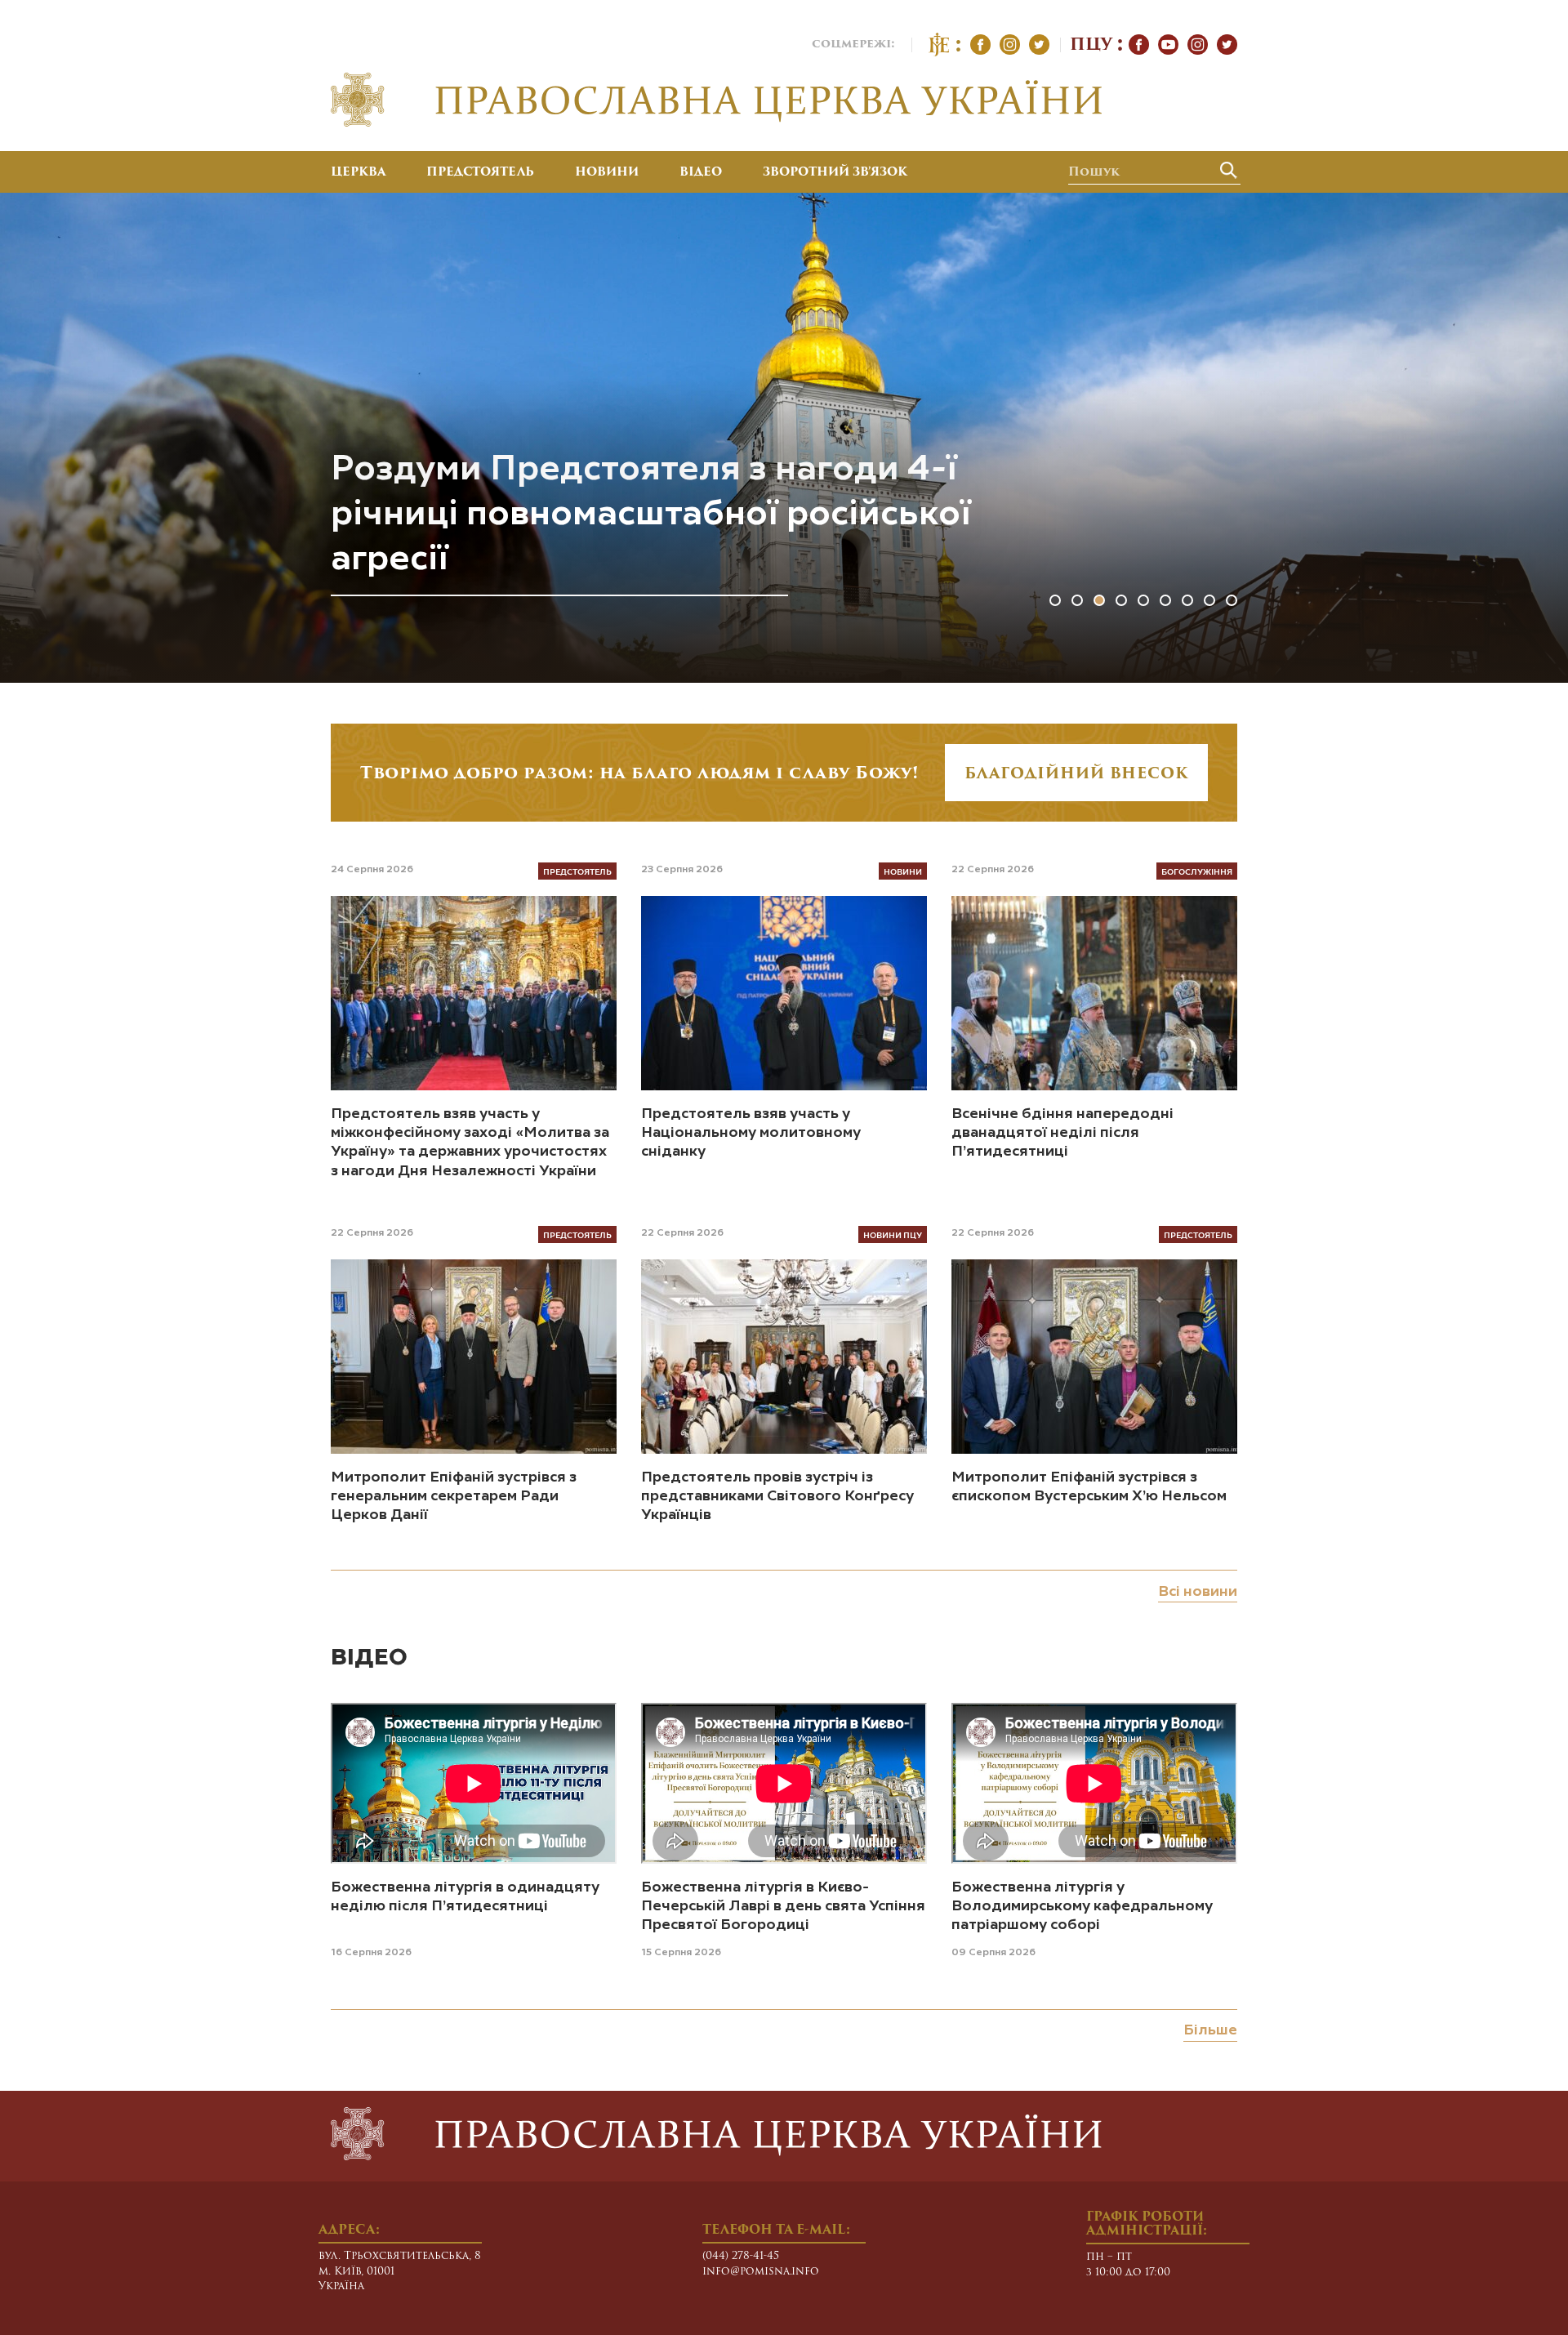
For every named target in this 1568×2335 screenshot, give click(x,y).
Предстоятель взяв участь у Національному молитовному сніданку (751, 1133)
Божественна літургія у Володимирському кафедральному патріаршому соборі (1082, 1907)
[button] (1055, 600)
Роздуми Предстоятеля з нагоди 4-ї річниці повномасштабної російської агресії (651, 515)
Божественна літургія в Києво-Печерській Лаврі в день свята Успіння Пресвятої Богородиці (783, 1907)
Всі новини (1198, 1592)
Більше (1210, 2030)
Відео (701, 173)
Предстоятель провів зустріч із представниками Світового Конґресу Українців (777, 1497)
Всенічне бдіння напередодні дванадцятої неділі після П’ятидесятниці (1062, 1133)
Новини (607, 173)
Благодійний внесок (1076, 775)
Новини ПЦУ (893, 1234)
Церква (358, 173)
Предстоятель (480, 173)
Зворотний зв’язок (835, 173)
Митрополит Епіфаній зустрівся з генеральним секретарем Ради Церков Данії (454, 1497)
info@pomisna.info (761, 2272)
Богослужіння (1197, 871)
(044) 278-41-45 (741, 2256)
